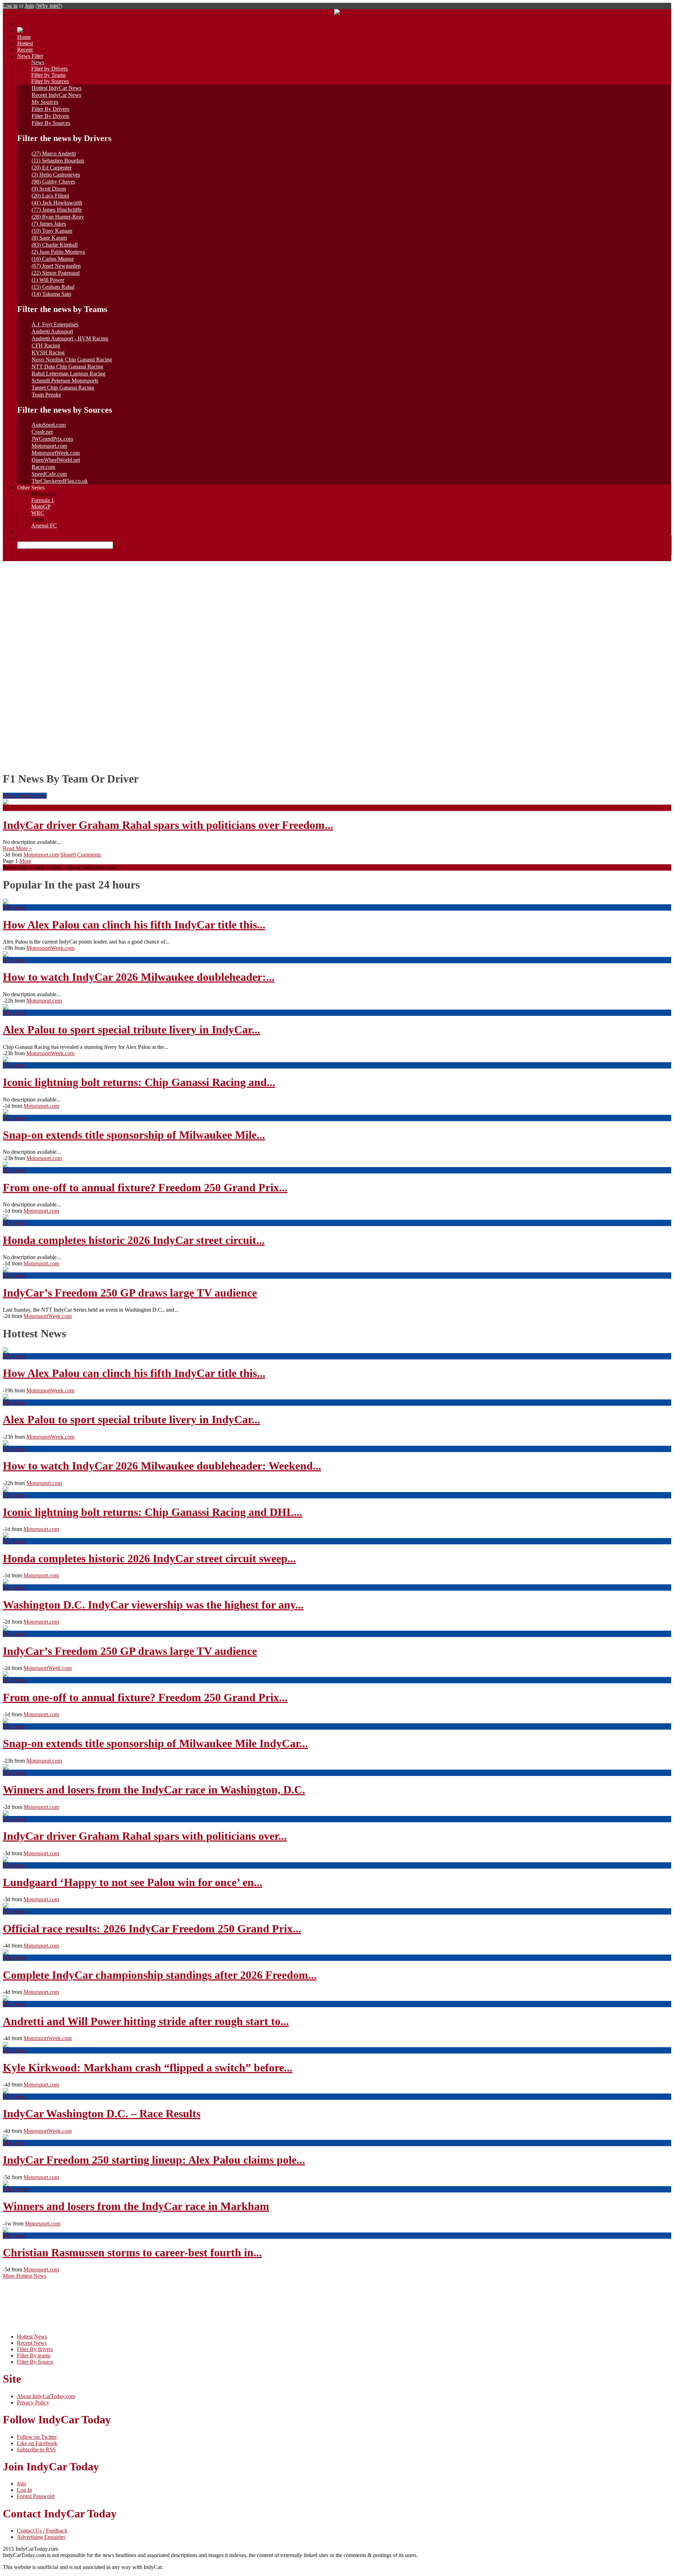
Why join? (49, 6)
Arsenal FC (44, 525)
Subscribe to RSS (36, 2449)
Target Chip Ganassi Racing (63, 388)
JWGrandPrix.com (52, 439)
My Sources (45, 102)
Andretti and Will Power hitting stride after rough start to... (146, 2021)
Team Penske (46, 395)
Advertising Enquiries (41, 2537)
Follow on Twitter (37, 2437)
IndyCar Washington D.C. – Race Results (102, 2114)
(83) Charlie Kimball (55, 245)
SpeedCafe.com (49, 474)
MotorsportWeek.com (56, 453)
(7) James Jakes (49, 224)
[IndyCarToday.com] (337, 13)
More (25, 861)
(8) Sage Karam (49, 238)
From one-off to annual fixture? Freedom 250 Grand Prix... (145, 1187)
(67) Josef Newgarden (56, 266)
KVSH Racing (48, 352)
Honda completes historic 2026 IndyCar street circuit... (134, 1240)
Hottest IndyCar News (57, 88)
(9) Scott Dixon (49, 189)
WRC (38, 513)
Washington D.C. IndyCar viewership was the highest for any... (153, 1605)
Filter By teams (34, 2355)
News (38, 62)
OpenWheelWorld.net (56, 460)
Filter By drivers (35, 2349)
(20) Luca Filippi (50, 196)
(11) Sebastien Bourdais (58, 161)
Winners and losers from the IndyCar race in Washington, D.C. (154, 1790)
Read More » (17, 848)
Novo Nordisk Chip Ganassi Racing (72, 360)
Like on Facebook (37, 2443)
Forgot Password (36, 2496)
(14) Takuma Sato (51, 294)
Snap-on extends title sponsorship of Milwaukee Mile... (134, 1135)
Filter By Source (35, 2362)
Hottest (25, 43)
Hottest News (32, 2337)
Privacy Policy (33, 2402)
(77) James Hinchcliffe (57, 210)
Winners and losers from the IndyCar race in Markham (136, 2206)
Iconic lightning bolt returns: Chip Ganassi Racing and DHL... (153, 1512)
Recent (25, 50)
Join (29, 6)
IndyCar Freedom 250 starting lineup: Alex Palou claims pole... (154, 2160)
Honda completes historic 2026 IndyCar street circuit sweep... (149, 1558)
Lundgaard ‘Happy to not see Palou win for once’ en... (133, 1882)
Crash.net (42, 432)
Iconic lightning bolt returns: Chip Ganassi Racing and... (139, 1082)
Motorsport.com (49, 446)
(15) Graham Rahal (53, 287)
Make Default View (25, 796)
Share (67, 855)
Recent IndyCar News (56, 95)
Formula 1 (43, 500)
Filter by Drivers (49, 69)
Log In (24, 2490)
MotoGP (41, 507)
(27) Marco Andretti (54, 154)
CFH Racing (46, 345)
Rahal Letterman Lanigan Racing (68, 374)
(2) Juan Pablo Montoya (58, 252)
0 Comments (87, 855)
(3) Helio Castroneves (56, 175)
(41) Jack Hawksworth (57, 203)
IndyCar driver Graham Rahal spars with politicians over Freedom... (168, 825)
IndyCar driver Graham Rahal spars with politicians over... (145, 1836)
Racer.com (43, 467)
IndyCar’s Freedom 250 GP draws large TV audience (130, 1293)
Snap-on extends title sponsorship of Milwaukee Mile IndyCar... (155, 1743)
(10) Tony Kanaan (52, 231)
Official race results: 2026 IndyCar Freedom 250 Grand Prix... (152, 1929)
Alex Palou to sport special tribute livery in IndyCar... (131, 1030)
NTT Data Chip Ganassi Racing (67, 367)
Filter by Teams (48, 75)
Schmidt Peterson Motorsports (65, 381)
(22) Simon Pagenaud (56, 273)
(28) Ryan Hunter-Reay (58, 217)
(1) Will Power (48, 280)
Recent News (32, 2343)
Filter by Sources (50, 81)
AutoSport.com (49, 425)
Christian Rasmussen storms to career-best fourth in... (132, 2252)
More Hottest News (25, 2276)
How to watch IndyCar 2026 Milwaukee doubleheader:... (139, 977)
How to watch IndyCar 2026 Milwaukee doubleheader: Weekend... (162, 1466)
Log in (10, 6)
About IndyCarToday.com (46, 2396)
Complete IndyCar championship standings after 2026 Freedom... (160, 1975)
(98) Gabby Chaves (53, 182)
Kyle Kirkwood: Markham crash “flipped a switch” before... (148, 2068)
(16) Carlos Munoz (53, 259)
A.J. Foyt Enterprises (55, 324)
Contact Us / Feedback (42, 2531)
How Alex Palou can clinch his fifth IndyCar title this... (134, 925)
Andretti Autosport (52, 331)
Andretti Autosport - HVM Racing (70, 338)
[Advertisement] (337, 614)
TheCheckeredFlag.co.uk (60, 481)
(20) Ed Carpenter (52, 168)
